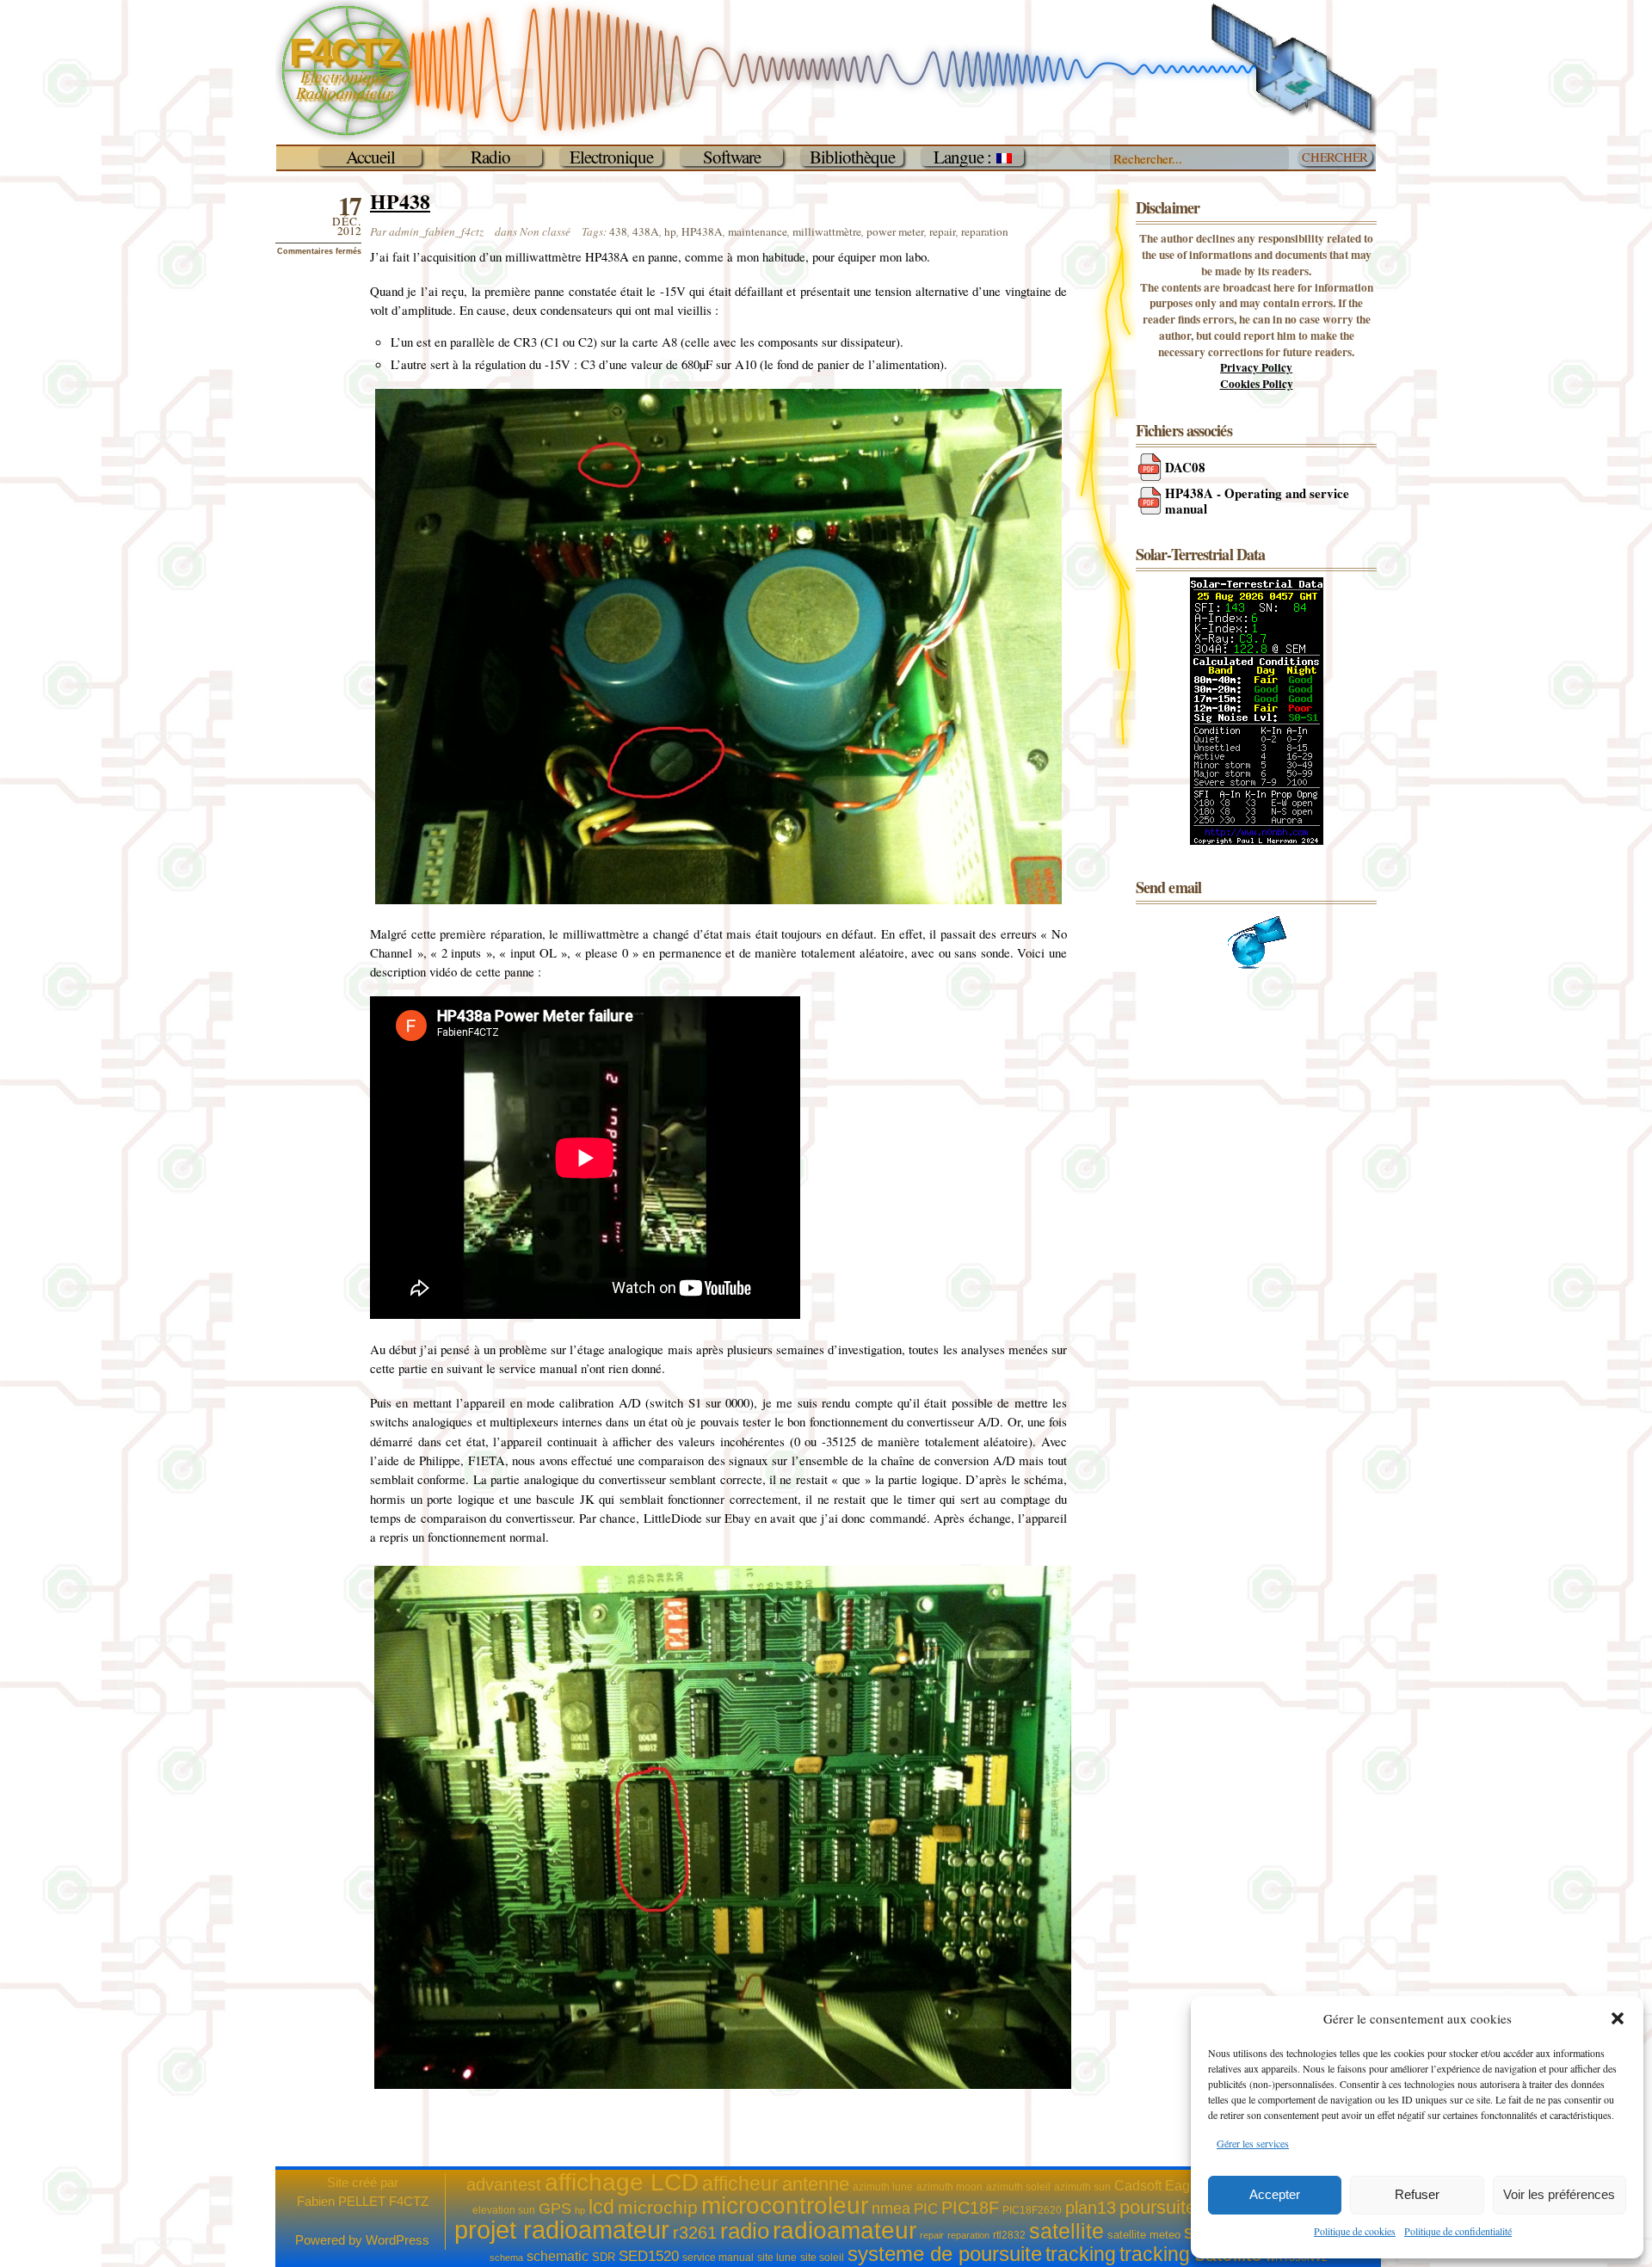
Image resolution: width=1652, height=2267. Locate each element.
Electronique (611, 157)
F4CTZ (344, 52)
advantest (504, 2184)
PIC (926, 2209)
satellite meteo (1144, 2235)
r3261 (695, 2233)
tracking (1081, 2254)
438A (646, 231)
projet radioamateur (562, 2230)
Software (732, 157)
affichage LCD (622, 2182)
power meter (895, 231)
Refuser (1417, 2194)
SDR (604, 2257)
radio (745, 2231)
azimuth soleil (1018, 2187)
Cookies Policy (1257, 384)
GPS (555, 2208)
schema (506, 2258)
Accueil (370, 157)
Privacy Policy (1256, 367)
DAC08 (1185, 467)
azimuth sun (1082, 2187)
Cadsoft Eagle (1158, 2186)
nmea (891, 2208)
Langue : (965, 157)
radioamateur (844, 2230)
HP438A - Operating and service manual (1257, 501)
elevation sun (504, 2210)
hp (670, 231)
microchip (658, 2207)
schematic (558, 2256)
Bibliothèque (852, 157)
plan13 (1091, 2208)
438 (618, 231)
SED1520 (649, 2256)
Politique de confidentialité (1458, 2231)
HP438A (702, 231)
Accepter (1275, 2194)
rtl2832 (1009, 2235)
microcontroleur (785, 2205)
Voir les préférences (1559, 2194)
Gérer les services (1253, 2143)
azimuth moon (949, 2187)
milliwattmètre (827, 231)
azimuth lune (883, 2187)
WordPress (398, 2240)
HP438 (400, 201)
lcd (601, 2207)
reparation (985, 231)
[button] (1618, 2018)
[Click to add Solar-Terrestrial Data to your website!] (1257, 841)
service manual (718, 2258)
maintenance (758, 231)
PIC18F (970, 2208)
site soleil (822, 2258)
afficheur (740, 2184)
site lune (777, 2258)
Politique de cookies (1355, 2231)
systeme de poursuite (945, 2254)
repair (943, 231)
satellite (1066, 2231)
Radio (490, 157)
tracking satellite (1191, 2254)
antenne (816, 2184)
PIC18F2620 (1032, 2210)
